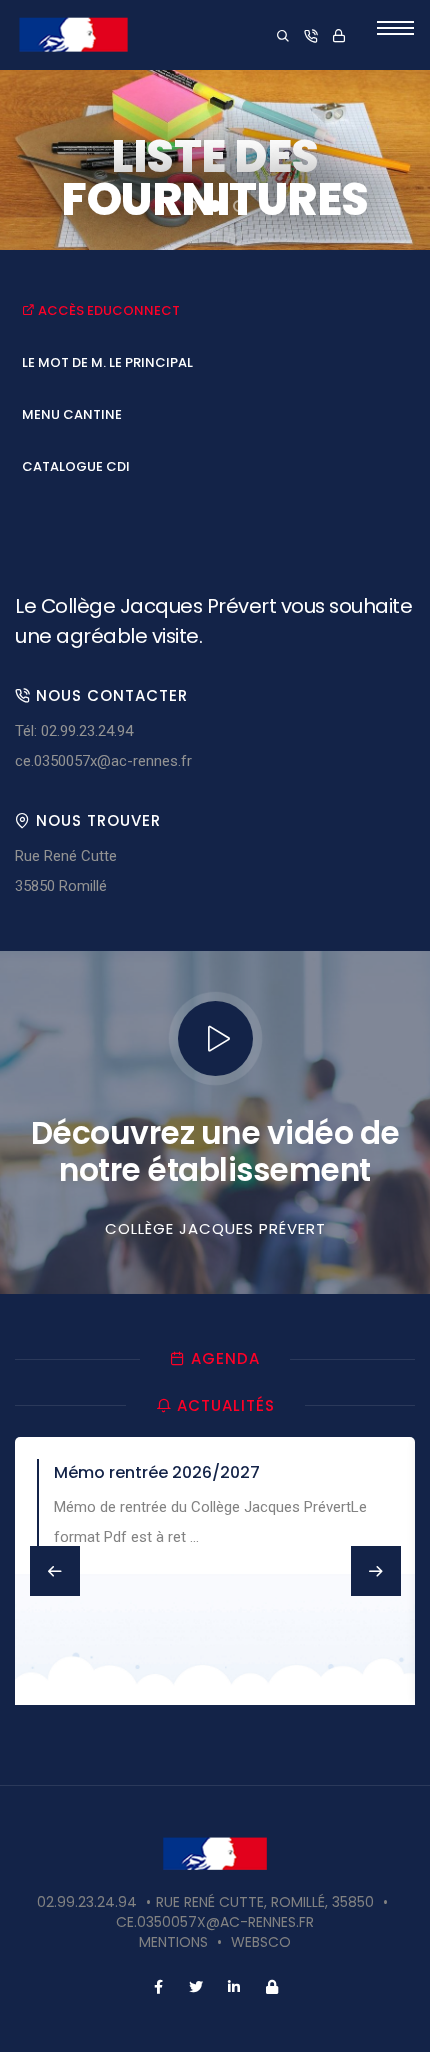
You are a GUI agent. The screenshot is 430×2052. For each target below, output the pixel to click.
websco (261, 1942)
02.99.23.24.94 (87, 1902)
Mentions (173, 1942)
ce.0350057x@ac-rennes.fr (103, 761)
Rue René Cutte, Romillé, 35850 (265, 1902)
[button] (191, 206)
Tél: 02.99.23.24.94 (74, 731)
